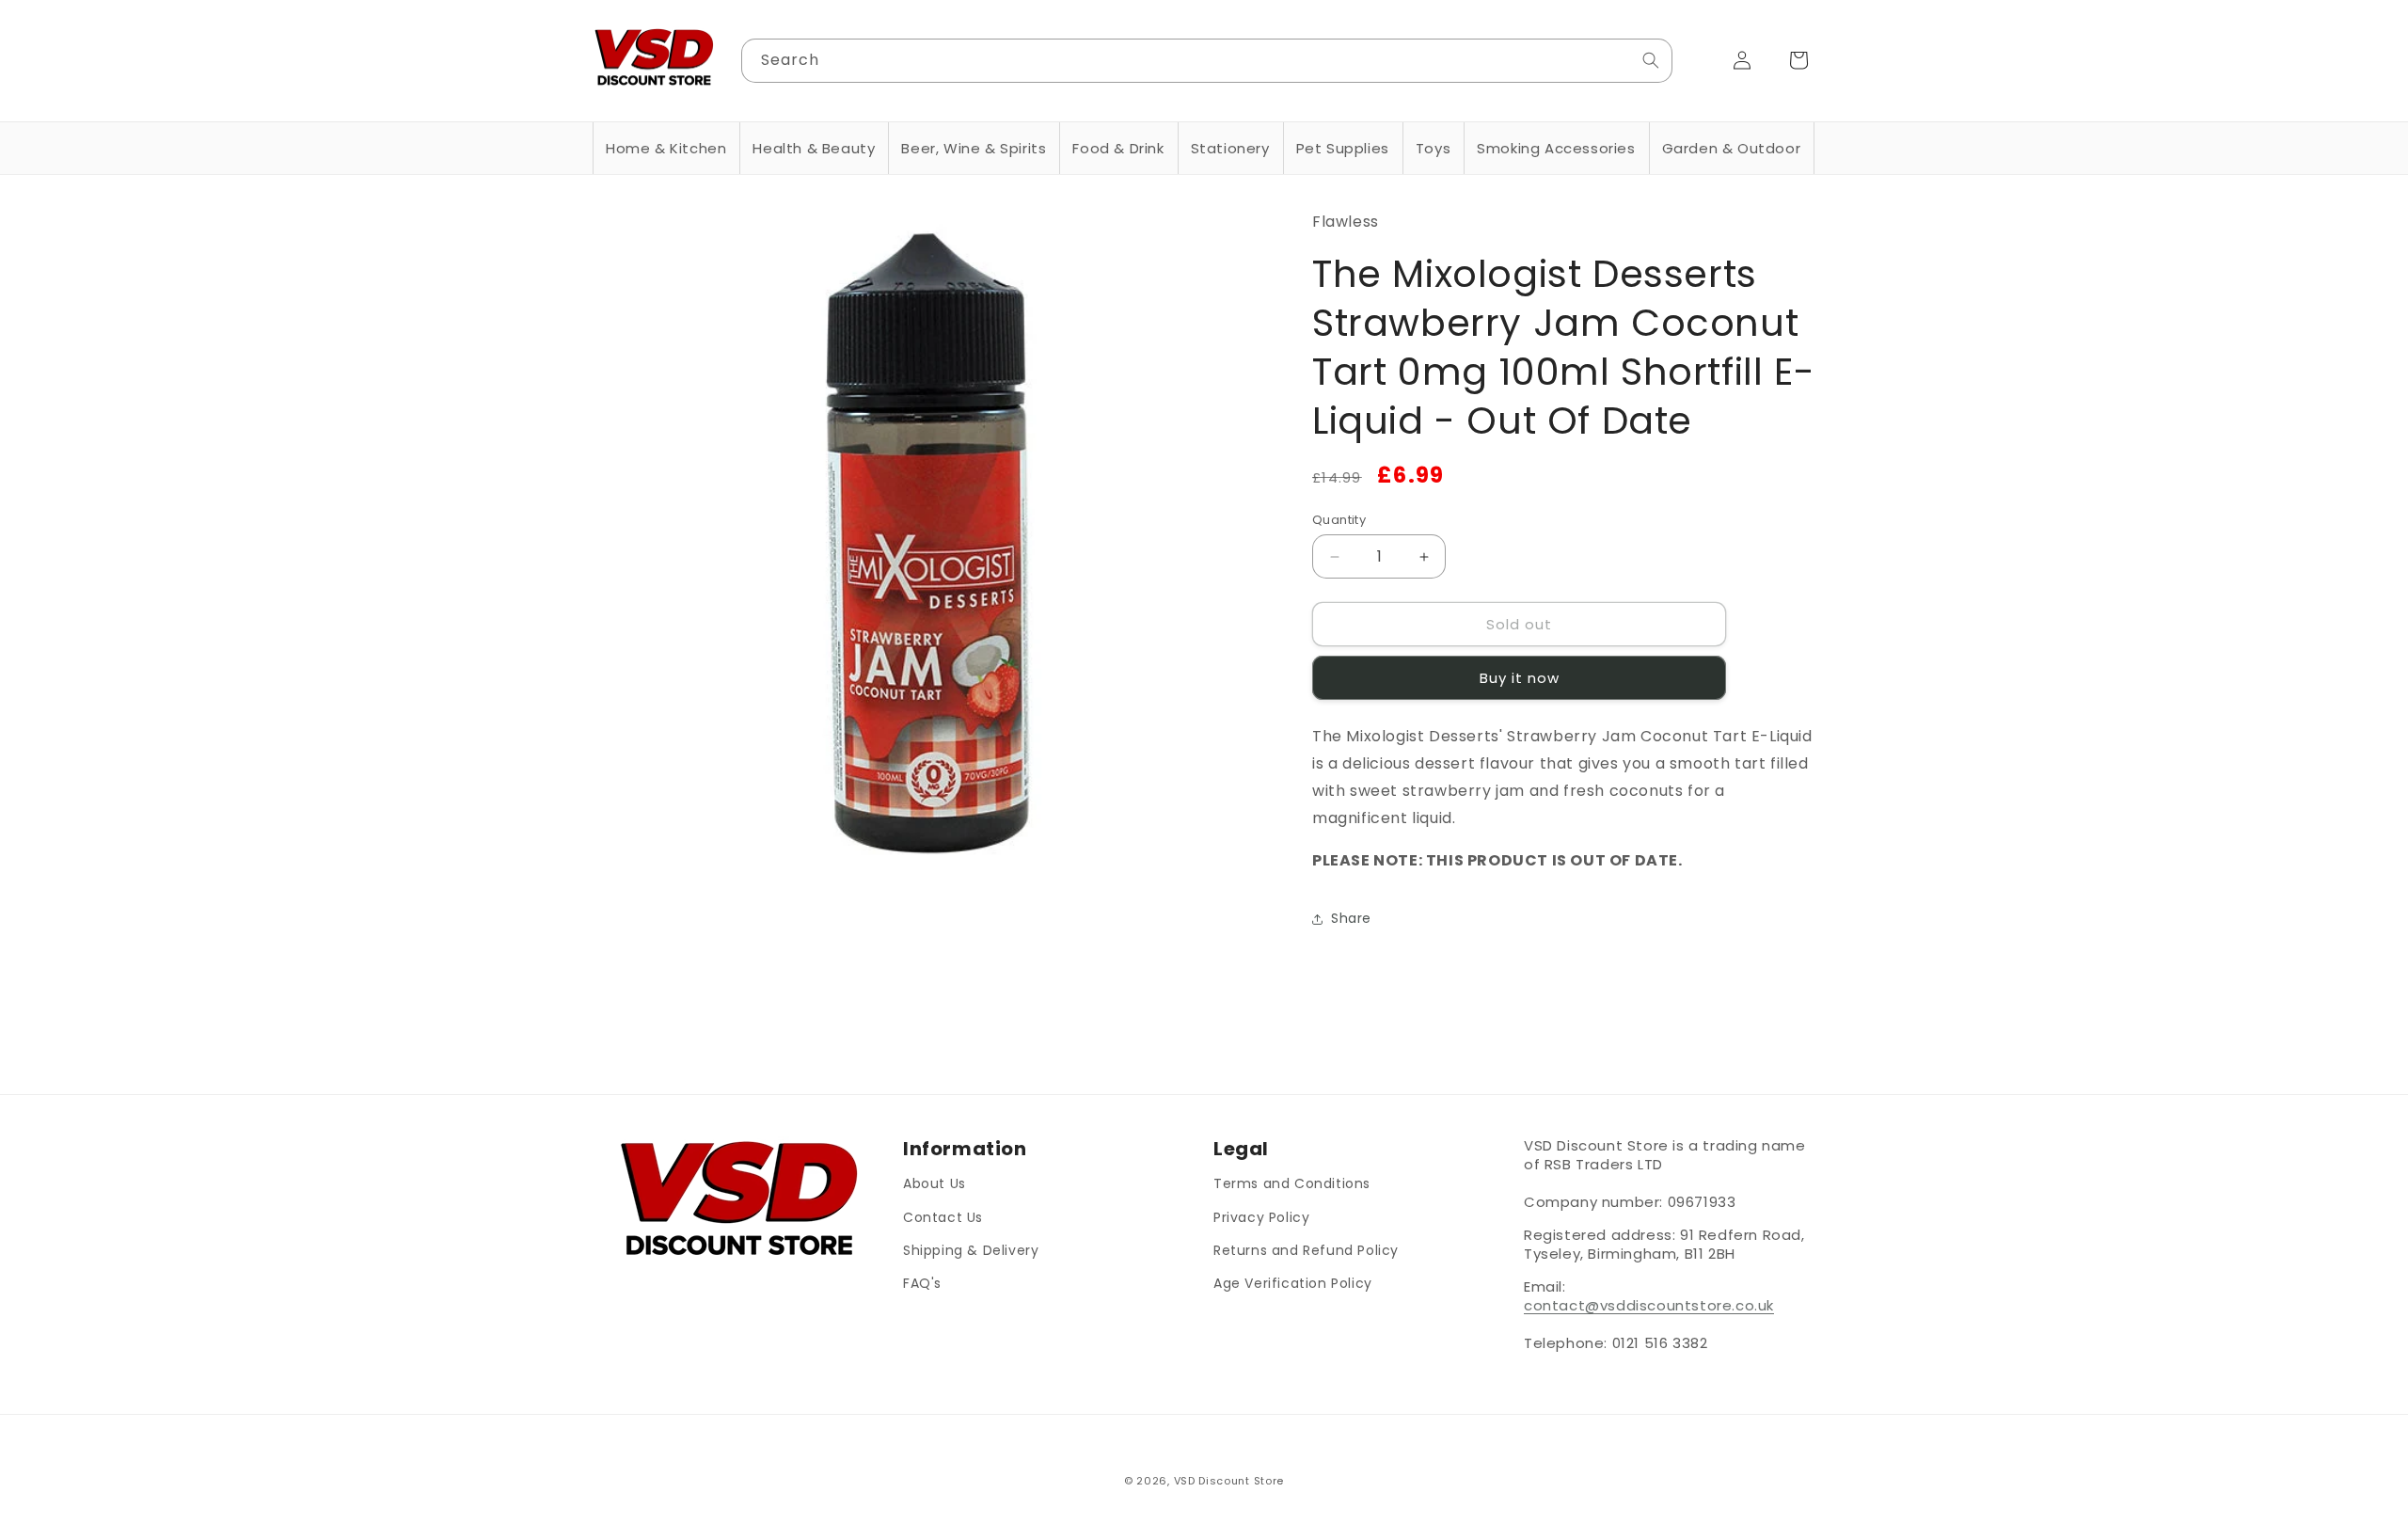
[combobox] (1207, 61)
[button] (666, 149)
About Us (935, 1183)
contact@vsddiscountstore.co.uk (1649, 1305)
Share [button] (1351, 918)
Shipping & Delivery (971, 1249)
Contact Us (943, 1216)
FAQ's (922, 1282)
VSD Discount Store (1229, 1481)
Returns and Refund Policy (1306, 1249)
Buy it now (1520, 679)
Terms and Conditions (1292, 1183)
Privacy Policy (1261, 1216)
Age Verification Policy (1293, 1282)
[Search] (1651, 60)
